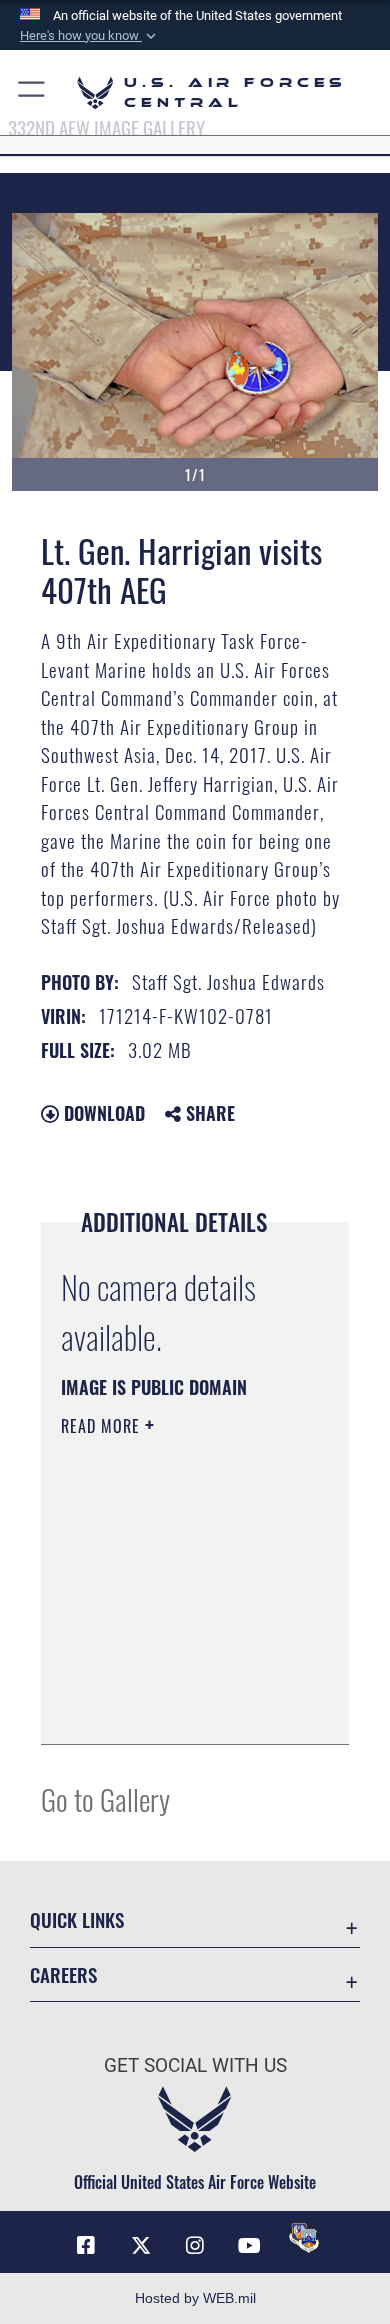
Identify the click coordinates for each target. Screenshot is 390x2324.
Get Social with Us (195, 2065)
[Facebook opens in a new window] (86, 2246)
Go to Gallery (105, 1798)
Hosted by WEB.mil (195, 2298)
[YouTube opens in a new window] (249, 2246)
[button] (90, 36)
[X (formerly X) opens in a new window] (141, 2246)
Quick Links (77, 1919)
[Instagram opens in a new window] (195, 2246)
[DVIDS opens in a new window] (304, 2238)
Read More (103, 1426)
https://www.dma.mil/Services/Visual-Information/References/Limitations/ (182, 1707)
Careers (63, 1974)
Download (102, 1113)
